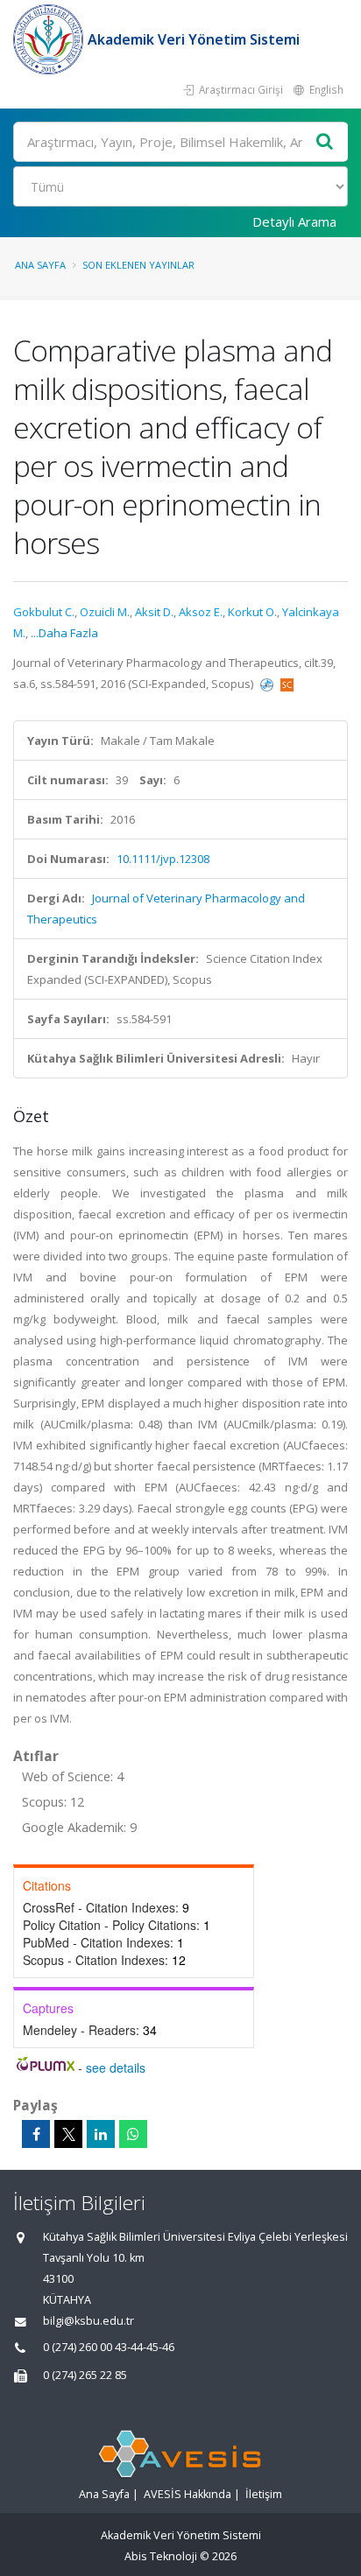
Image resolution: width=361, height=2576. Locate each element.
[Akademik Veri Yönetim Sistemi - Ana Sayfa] (50, 39)
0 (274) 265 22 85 (85, 2375)
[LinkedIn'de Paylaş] (101, 2134)
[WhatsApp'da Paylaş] (133, 2134)
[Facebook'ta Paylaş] (36, 2134)
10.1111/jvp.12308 (163, 859)
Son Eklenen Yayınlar (138, 265)
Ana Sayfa (40, 265)
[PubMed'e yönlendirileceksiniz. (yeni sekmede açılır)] (268, 684)
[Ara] (325, 142)
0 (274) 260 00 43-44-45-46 (109, 2347)
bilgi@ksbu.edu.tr (88, 2321)
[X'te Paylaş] (68, 2134)
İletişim (264, 2494)
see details (116, 2067)
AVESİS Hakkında (188, 2494)
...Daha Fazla (64, 633)
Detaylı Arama (294, 221)
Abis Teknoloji (161, 2556)
